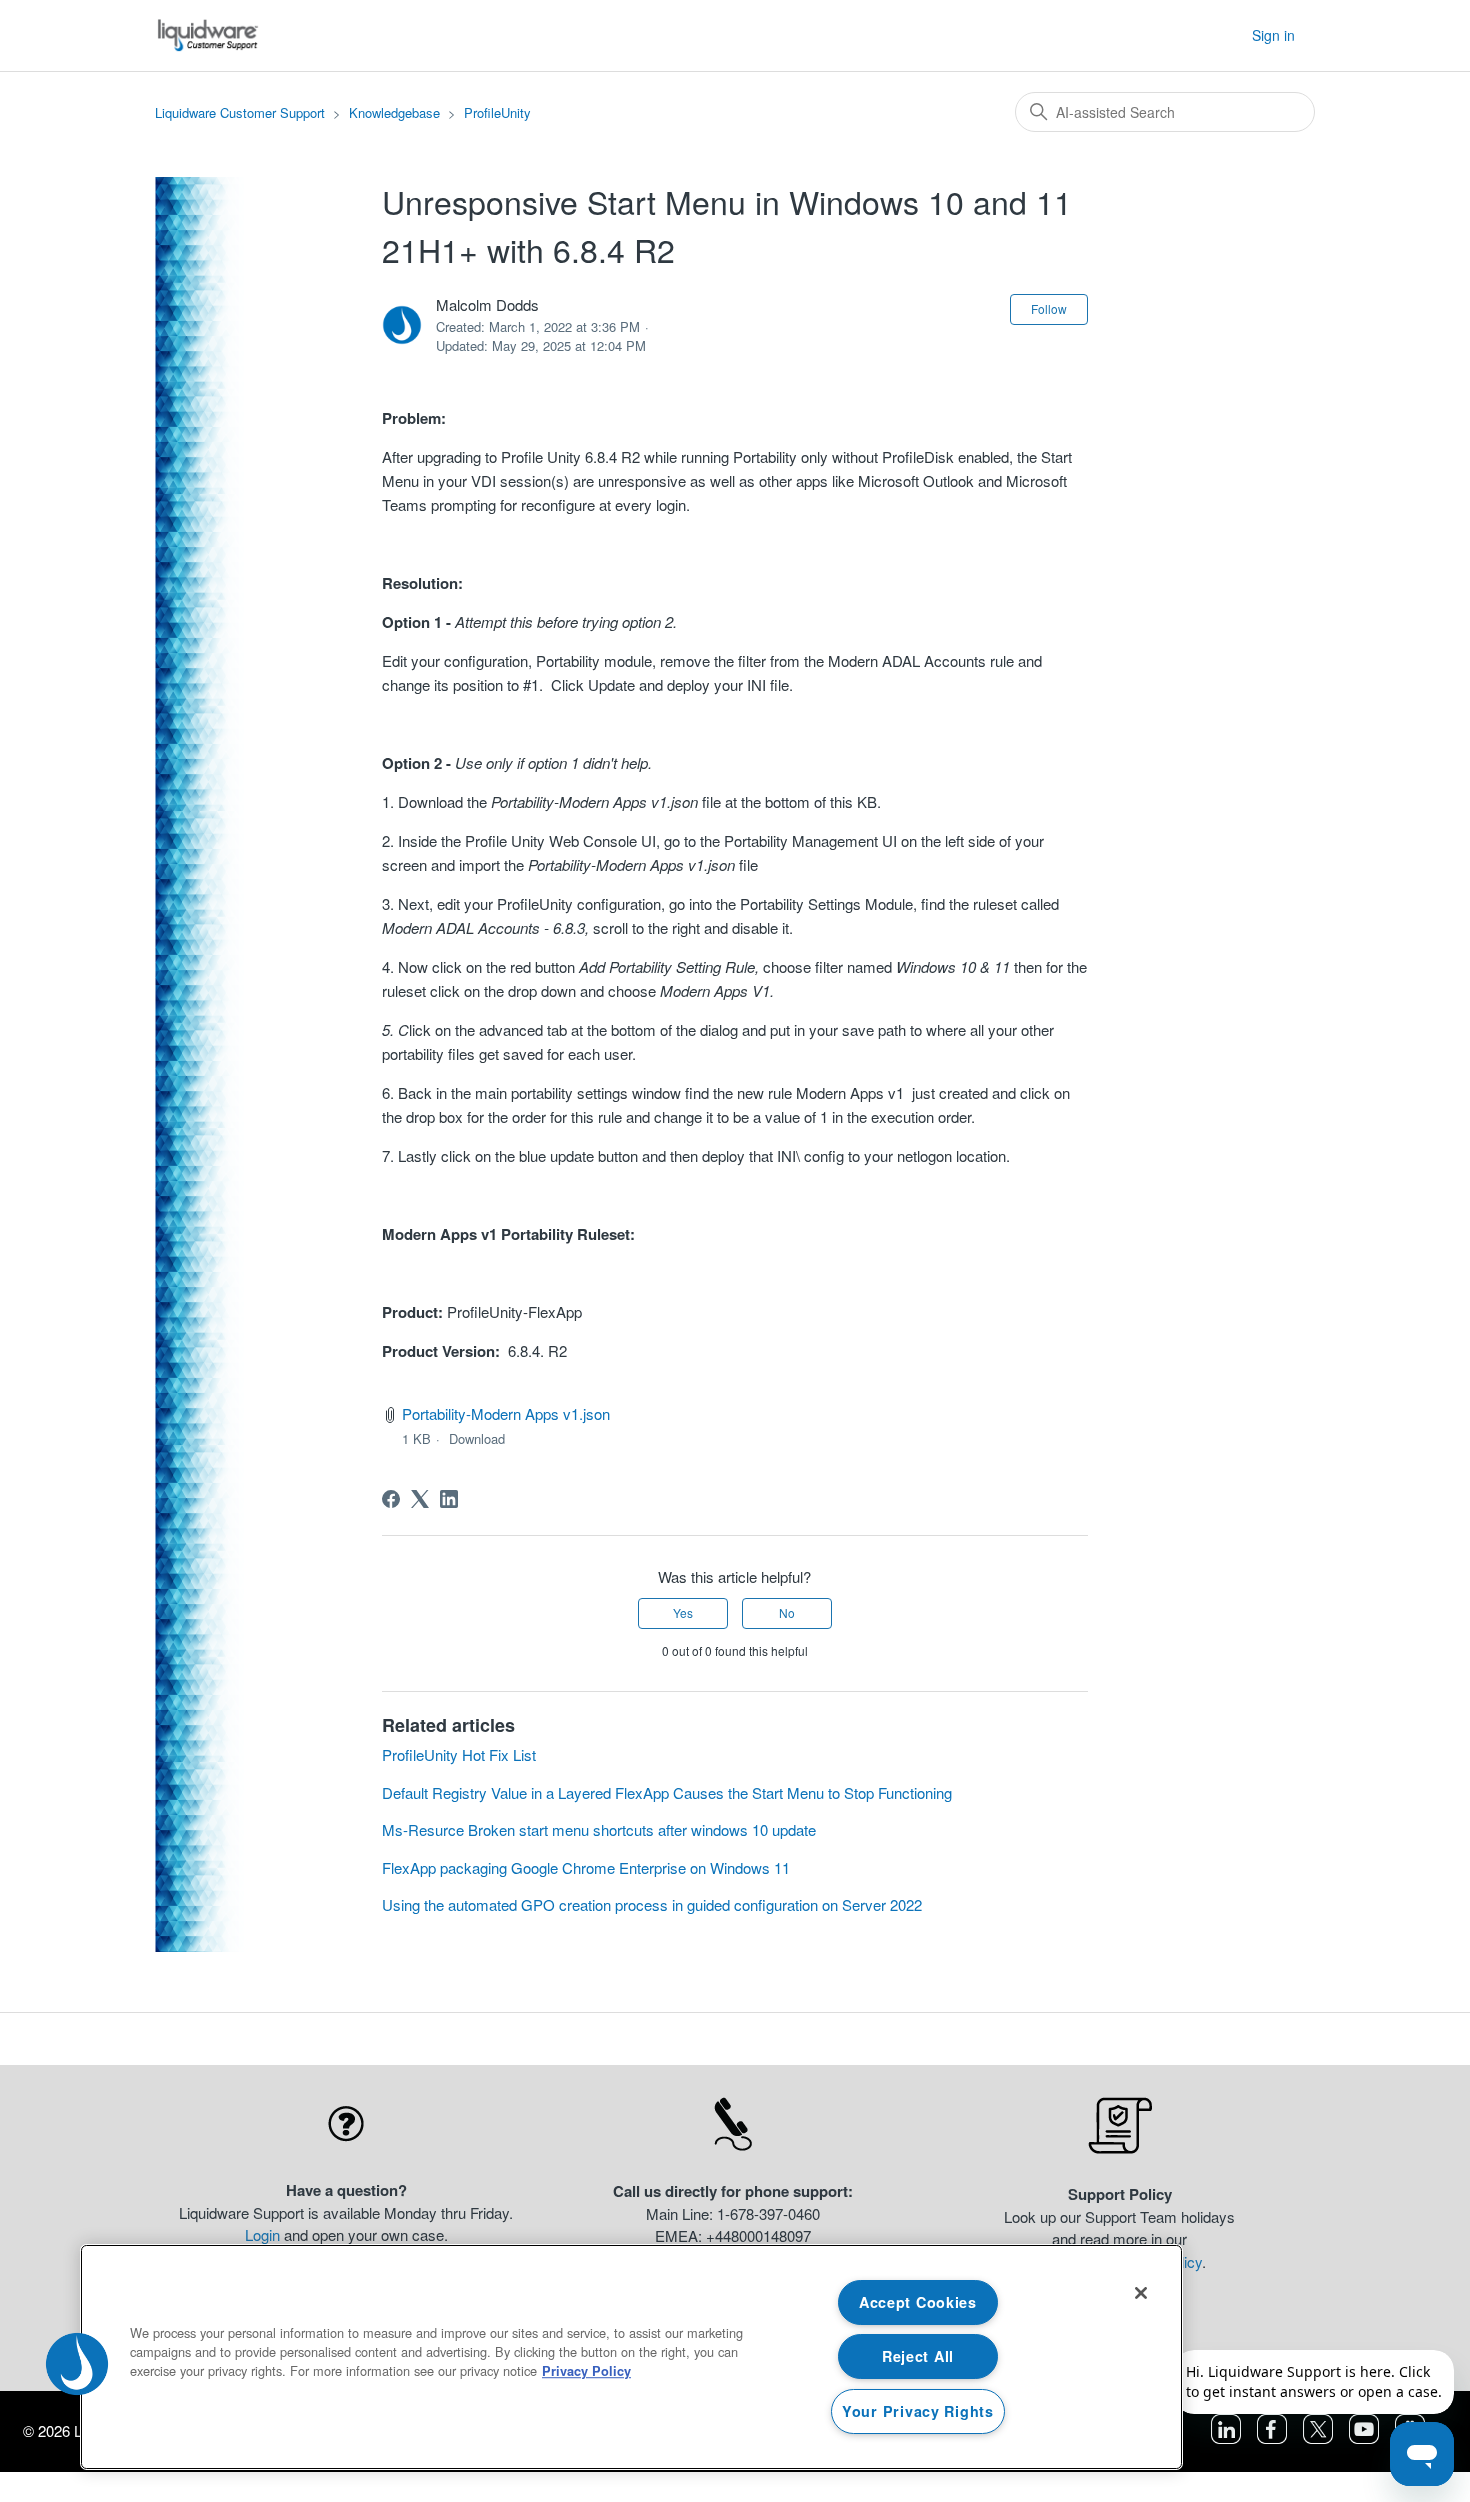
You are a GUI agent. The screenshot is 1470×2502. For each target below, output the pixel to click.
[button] (77, 2364)
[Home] (208, 35)
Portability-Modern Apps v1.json (506, 1413)
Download (477, 1438)
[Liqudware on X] (1320, 2437)
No (787, 1612)
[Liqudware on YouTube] (1366, 2437)
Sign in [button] (1273, 35)
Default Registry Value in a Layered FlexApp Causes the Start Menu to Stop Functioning (667, 1792)
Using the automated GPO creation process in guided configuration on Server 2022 (652, 1904)
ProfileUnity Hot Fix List (459, 1754)
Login (262, 2234)
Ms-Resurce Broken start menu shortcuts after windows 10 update (599, 1829)
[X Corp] (420, 1499)
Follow (1049, 308)
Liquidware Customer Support (240, 112)
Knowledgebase (394, 112)
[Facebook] (391, 1499)
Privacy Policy (586, 2371)
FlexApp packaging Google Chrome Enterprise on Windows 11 (586, 1867)
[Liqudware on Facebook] (1274, 2437)
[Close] (1141, 2293)
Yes (683, 1612)
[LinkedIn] (449, 1499)
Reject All (918, 2356)
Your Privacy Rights (918, 2411)
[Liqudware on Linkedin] (1228, 2437)
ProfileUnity (497, 112)
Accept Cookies (918, 2302)
